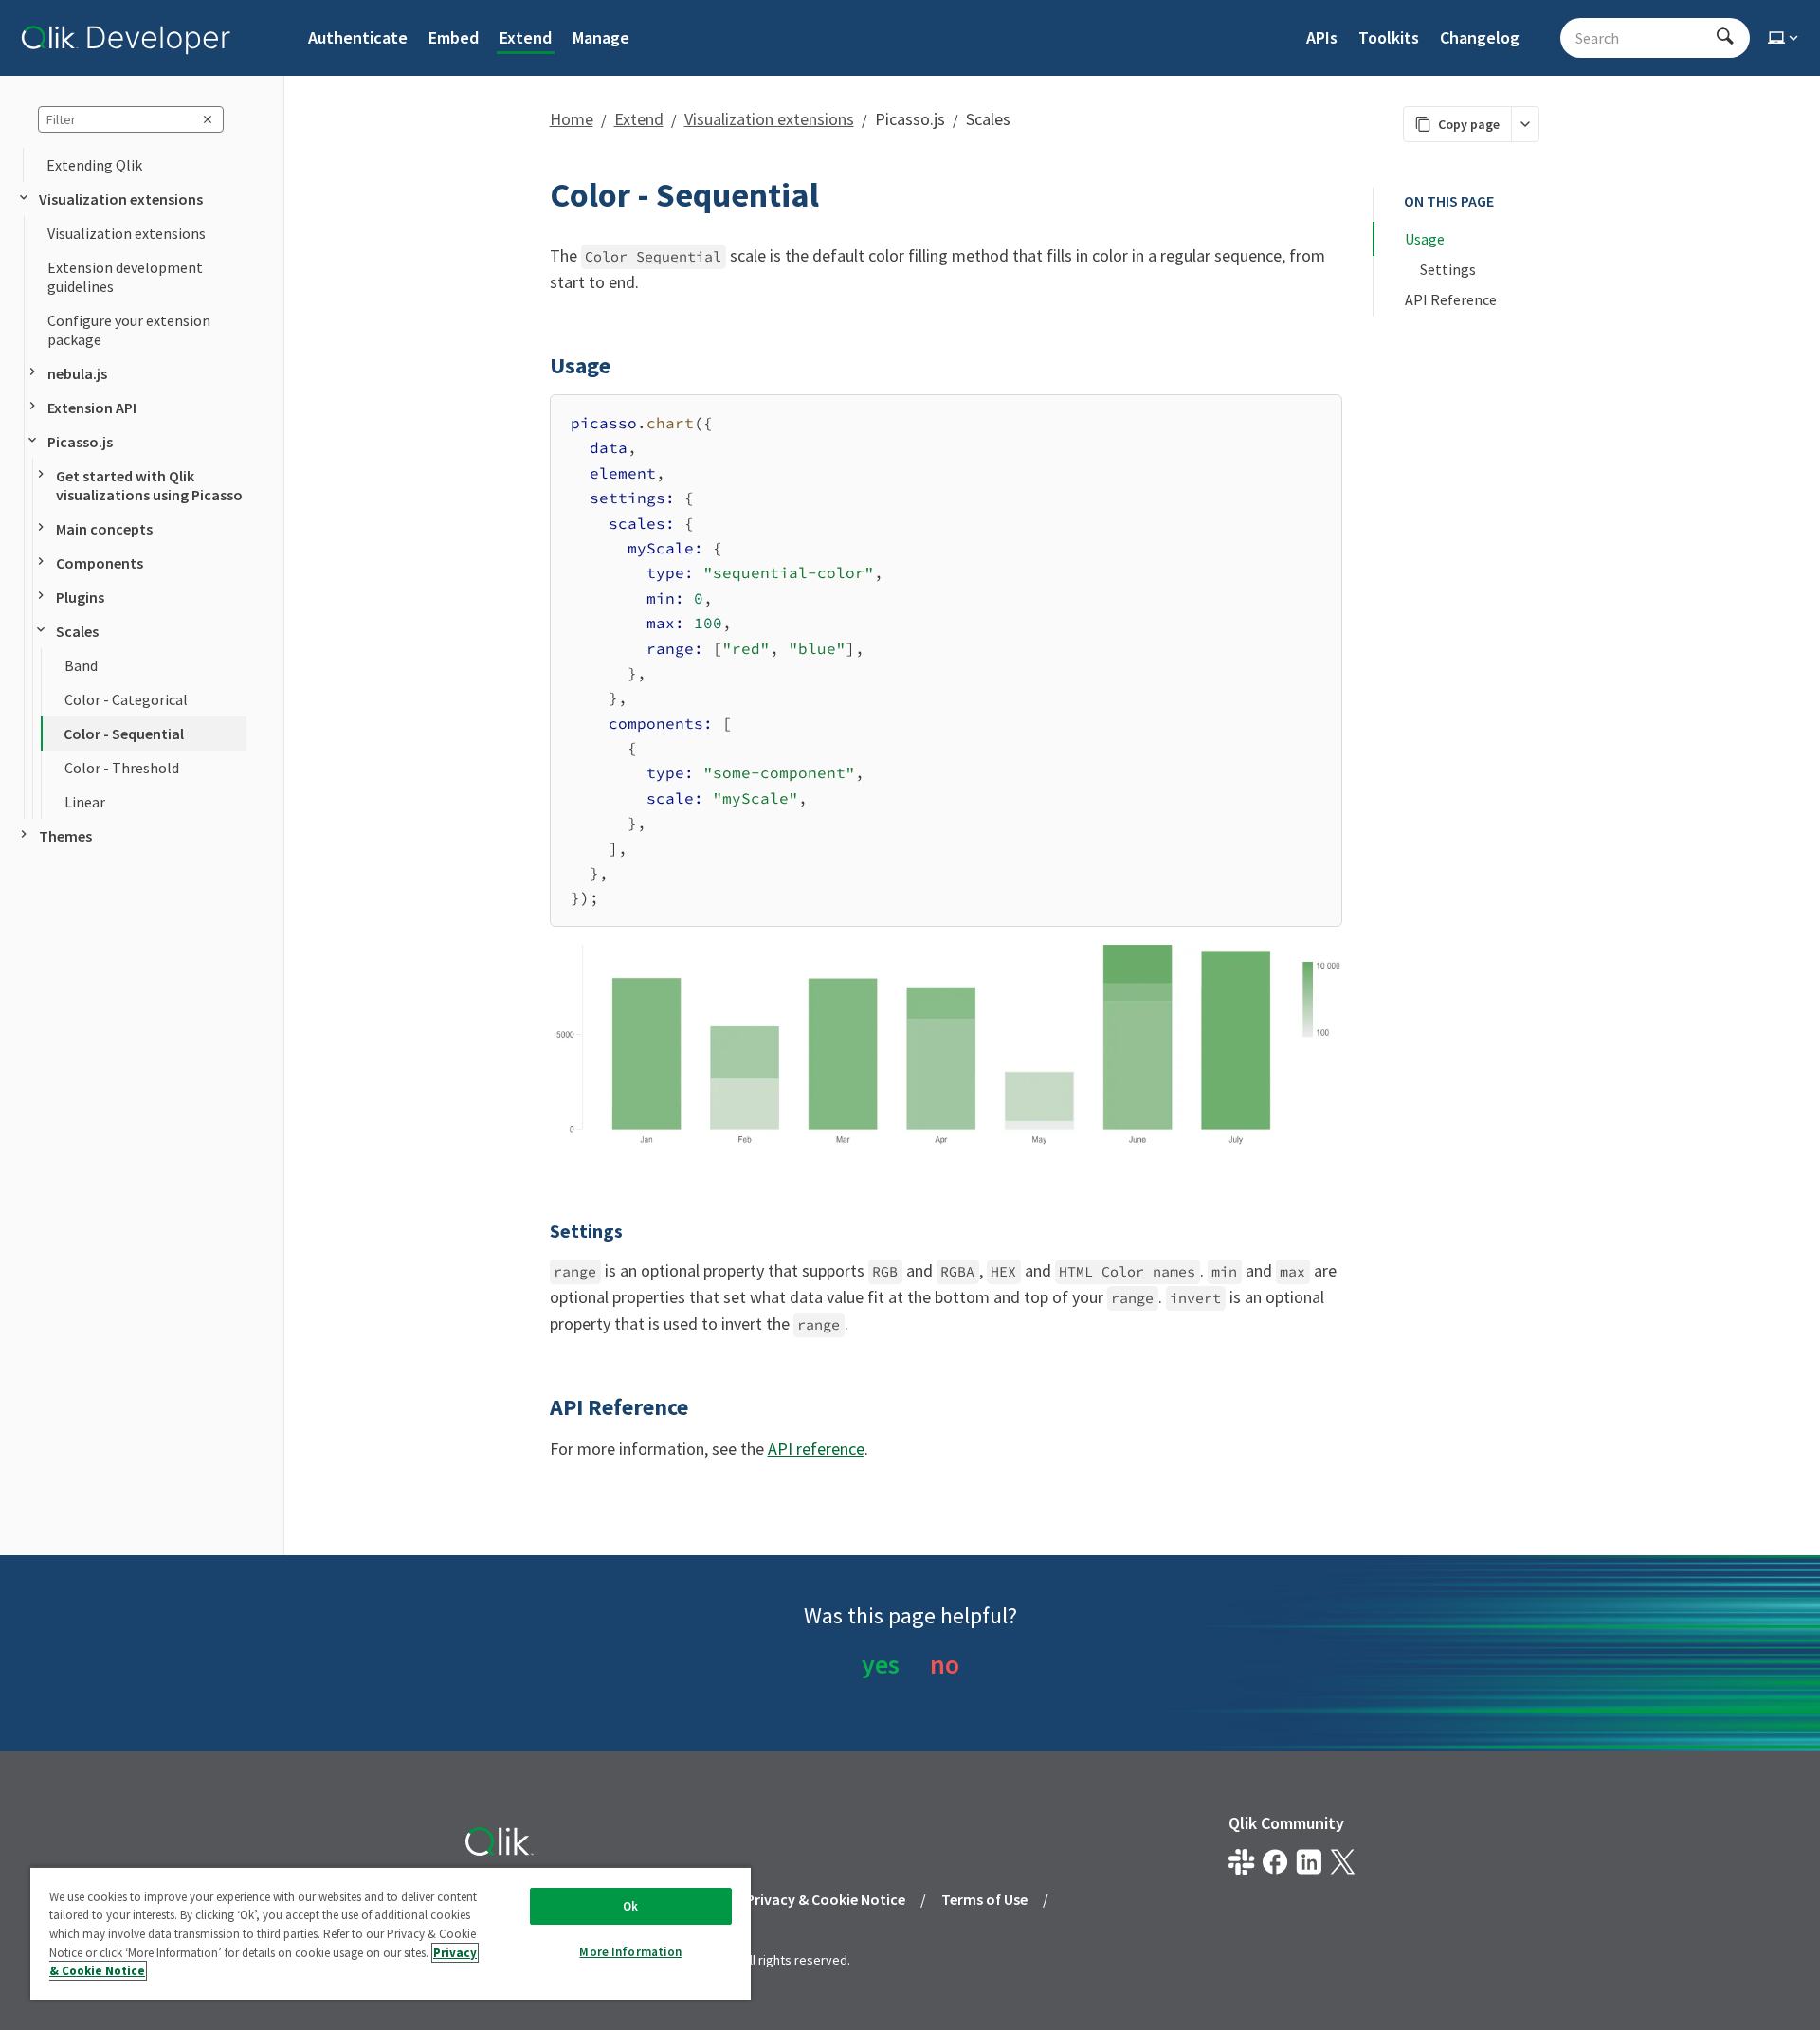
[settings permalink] (538, 1231)
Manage (601, 37)
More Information (630, 1952)
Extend (526, 37)
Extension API (92, 408)
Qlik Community (1286, 1823)
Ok (630, 1906)
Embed (454, 37)
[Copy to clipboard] (1319, 416)
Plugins (80, 597)
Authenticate (358, 37)
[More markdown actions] (1525, 124)
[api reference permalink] (538, 1407)
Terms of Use (984, 1899)
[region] (391, 1933)
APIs (1322, 37)
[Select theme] (1785, 38)
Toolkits (1389, 37)
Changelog (1480, 37)
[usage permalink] (538, 366)
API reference (816, 1449)
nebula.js (77, 373)
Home (572, 119)
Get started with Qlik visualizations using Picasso (149, 485)
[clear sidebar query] (208, 119)
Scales (77, 631)
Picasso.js (80, 442)
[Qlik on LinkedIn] (1309, 1862)
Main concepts (104, 529)
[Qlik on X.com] (1343, 1862)
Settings (1448, 269)
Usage (1425, 239)
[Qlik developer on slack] (1241, 1862)
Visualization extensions (121, 199)
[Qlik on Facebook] (1275, 1862)
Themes (65, 836)
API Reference (1451, 299)
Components (100, 563)
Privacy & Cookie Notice (826, 1899)
